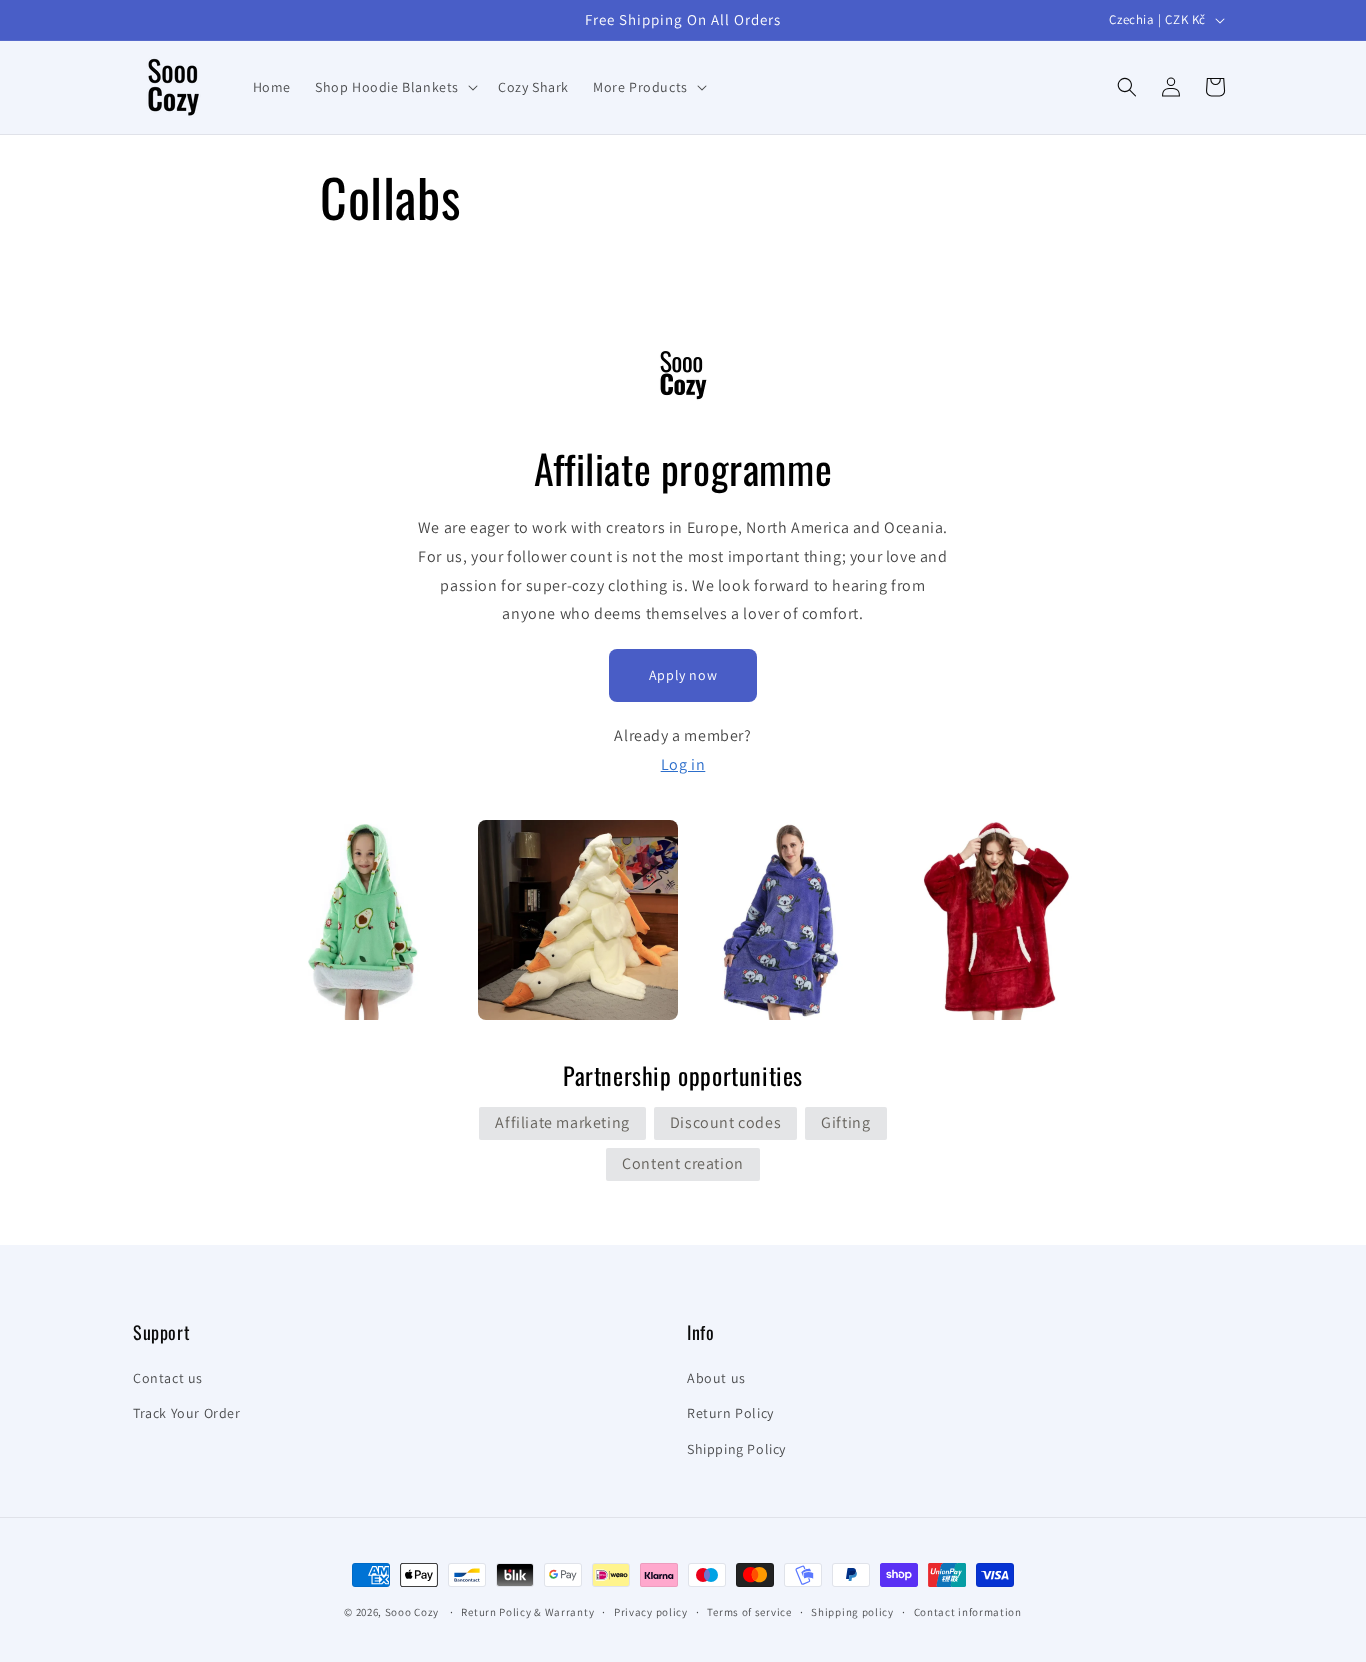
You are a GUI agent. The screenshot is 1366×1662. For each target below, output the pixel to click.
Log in (683, 764)
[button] (394, 87)
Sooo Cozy (412, 1612)
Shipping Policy (736, 1449)
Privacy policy (651, 1612)
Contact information (968, 1612)
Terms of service (749, 1612)
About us (716, 1378)
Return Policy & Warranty (527, 1612)
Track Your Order (187, 1413)
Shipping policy (852, 1612)
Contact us (168, 1378)
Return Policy (730, 1413)
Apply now (683, 675)
